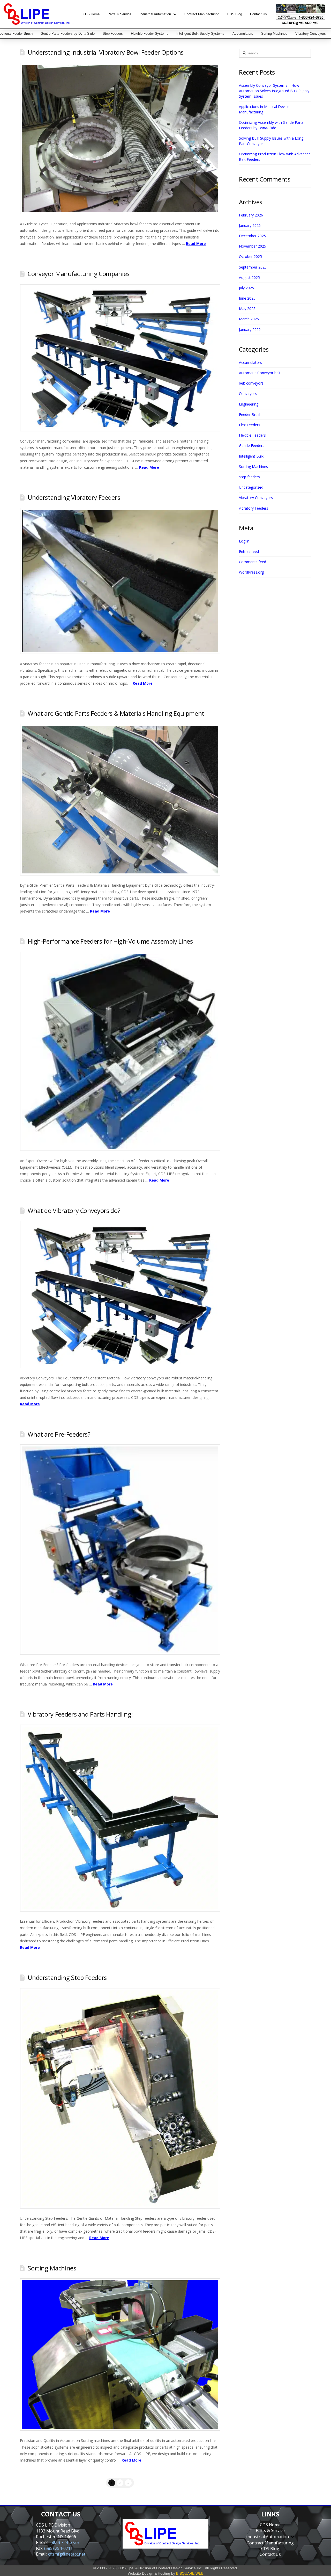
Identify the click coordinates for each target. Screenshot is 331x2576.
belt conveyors (251, 383)
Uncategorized (251, 487)
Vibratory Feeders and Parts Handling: (80, 1714)
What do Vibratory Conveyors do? (74, 1211)
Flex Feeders (250, 425)
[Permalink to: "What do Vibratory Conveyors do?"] (120, 1294)
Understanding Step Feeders (67, 1978)
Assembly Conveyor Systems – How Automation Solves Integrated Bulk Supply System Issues (274, 91)
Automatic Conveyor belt (260, 373)
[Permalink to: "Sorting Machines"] (120, 2354)
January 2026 (250, 225)
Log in (244, 541)
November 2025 (253, 246)
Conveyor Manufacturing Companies (79, 274)
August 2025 (249, 277)
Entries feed (249, 551)
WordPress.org (251, 572)
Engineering (249, 404)
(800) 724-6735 (65, 2542)
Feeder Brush (250, 414)
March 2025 (249, 319)
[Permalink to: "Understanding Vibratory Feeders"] (120, 581)
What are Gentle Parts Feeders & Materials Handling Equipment (116, 713)
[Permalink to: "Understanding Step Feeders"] (120, 2098)
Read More (196, 244)
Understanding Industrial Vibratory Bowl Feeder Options (106, 52)
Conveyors (248, 393)
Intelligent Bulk (251, 456)
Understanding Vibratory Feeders (74, 497)
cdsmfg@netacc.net (67, 2554)
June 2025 (247, 298)
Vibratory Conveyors (256, 498)
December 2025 (252, 236)
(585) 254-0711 (58, 2548)
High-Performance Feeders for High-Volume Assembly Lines (110, 941)
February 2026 (251, 215)
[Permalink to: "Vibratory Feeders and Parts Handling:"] (120, 1818)
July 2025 (246, 288)
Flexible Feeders (252, 435)
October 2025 (250, 256)
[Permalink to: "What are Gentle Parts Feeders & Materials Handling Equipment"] (120, 800)
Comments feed (253, 562)
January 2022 (250, 330)
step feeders (249, 477)
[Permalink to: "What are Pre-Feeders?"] (120, 1550)
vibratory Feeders (254, 508)
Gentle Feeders (252, 446)
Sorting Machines (52, 2268)
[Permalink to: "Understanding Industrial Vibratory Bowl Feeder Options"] (120, 139)
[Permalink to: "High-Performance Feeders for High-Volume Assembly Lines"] (120, 1051)
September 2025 (253, 267)
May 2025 (247, 309)
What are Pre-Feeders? (59, 1434)
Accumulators (250, 362)
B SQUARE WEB (190, 2573)
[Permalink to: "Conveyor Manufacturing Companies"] (120, 358)
